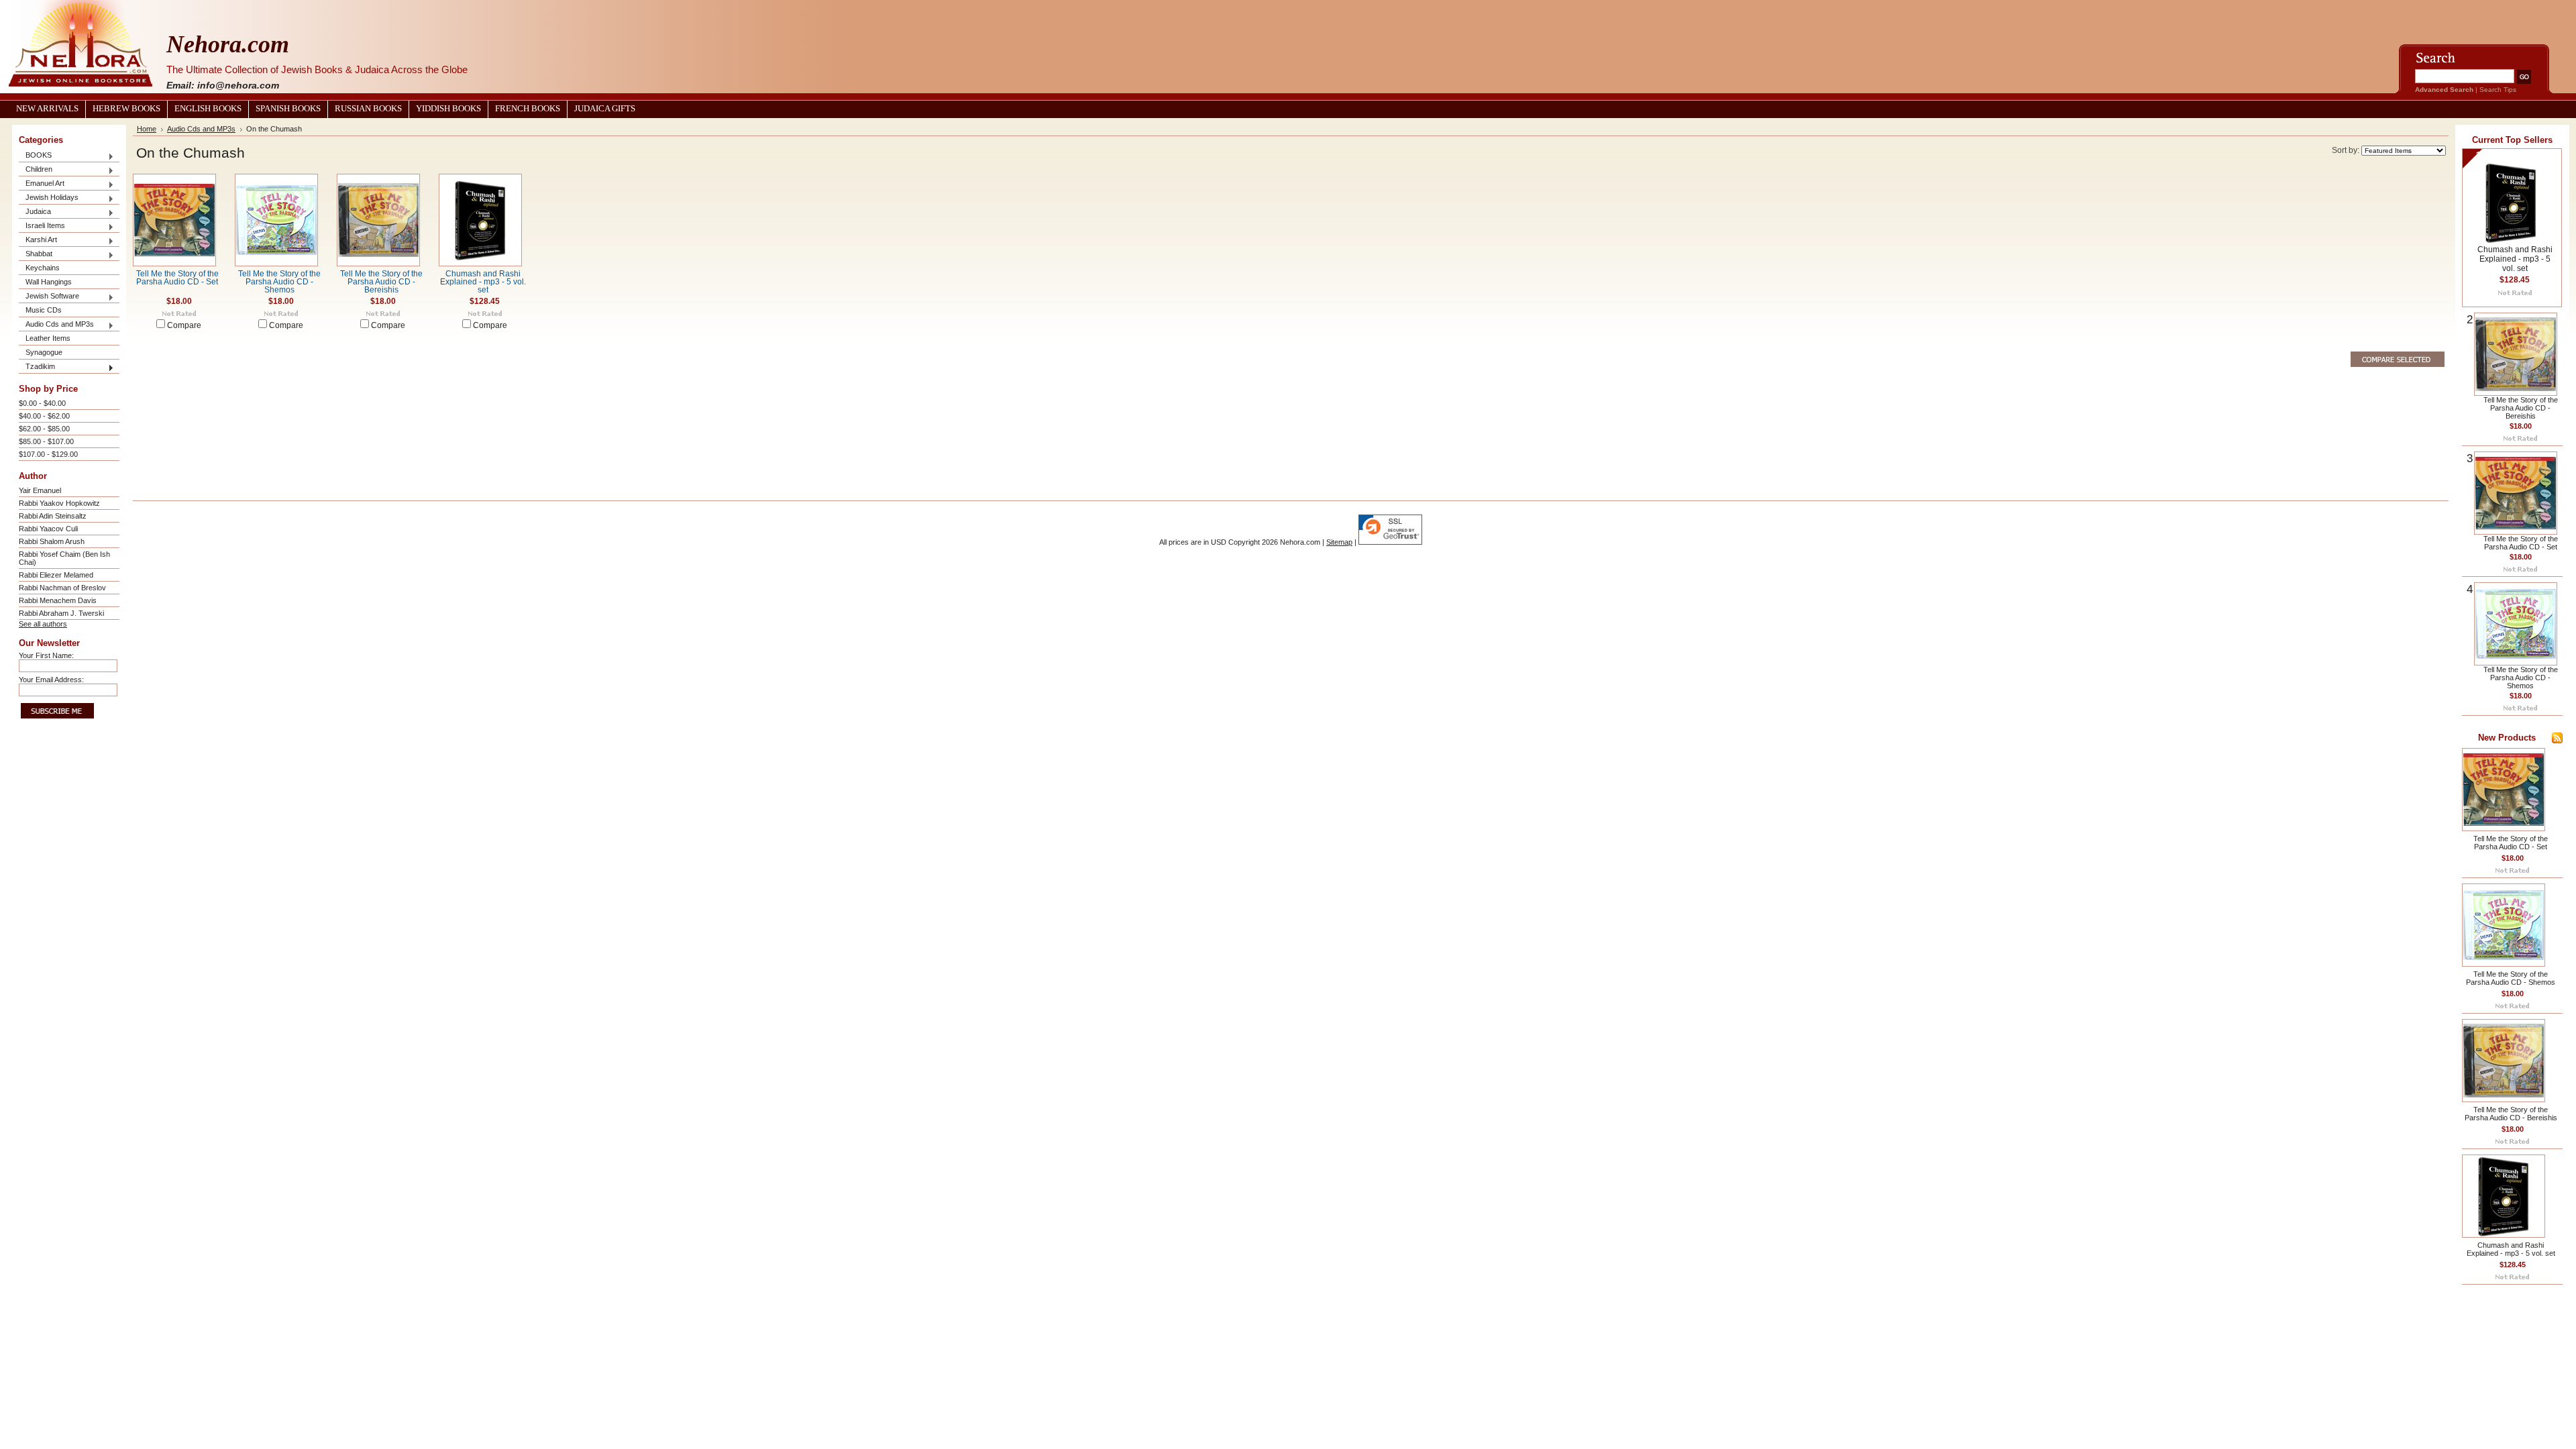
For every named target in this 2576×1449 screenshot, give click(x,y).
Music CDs (44, 310)
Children (36, 170)
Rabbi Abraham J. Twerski (61, 613)
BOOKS (35, 156)
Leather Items (48, 338)
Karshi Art (38, 240)
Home (147, 129)
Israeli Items (42, 226)
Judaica (35, 212)
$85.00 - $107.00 (46, 441)
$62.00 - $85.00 (44, 429)
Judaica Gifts (605, 109)
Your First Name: (46, 655)
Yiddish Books (448, 109)
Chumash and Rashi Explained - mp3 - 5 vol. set (483, 282)
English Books (208, 109)
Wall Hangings (49, 282)
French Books (528, 109)
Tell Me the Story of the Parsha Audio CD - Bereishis (381, 282)
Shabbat (36, 255)
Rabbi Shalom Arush (52, 541)
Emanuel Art (42, 184)
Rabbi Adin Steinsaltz (53, 516)
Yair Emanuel (40, 490)
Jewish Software (49, 297)
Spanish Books (288, 109)
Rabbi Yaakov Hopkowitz (59, 503)
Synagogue (44, 352)
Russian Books (368, 109)
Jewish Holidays (49, 198)
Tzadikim (37, 367)
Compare (184, 325)
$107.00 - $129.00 (48, 454)
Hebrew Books (126, 109)
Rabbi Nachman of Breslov (62, 588)
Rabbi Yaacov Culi (48, 529)
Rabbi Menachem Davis (58, 600)
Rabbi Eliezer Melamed (56, 575)
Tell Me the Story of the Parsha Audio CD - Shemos (279, 282)
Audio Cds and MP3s (56, 325)
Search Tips (2498, 90)
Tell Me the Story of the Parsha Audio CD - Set (177, 278)
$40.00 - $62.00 (44, 416)
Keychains (43, 268)
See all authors (43, 624)
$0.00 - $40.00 (42, 403)
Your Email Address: (51, 680)
